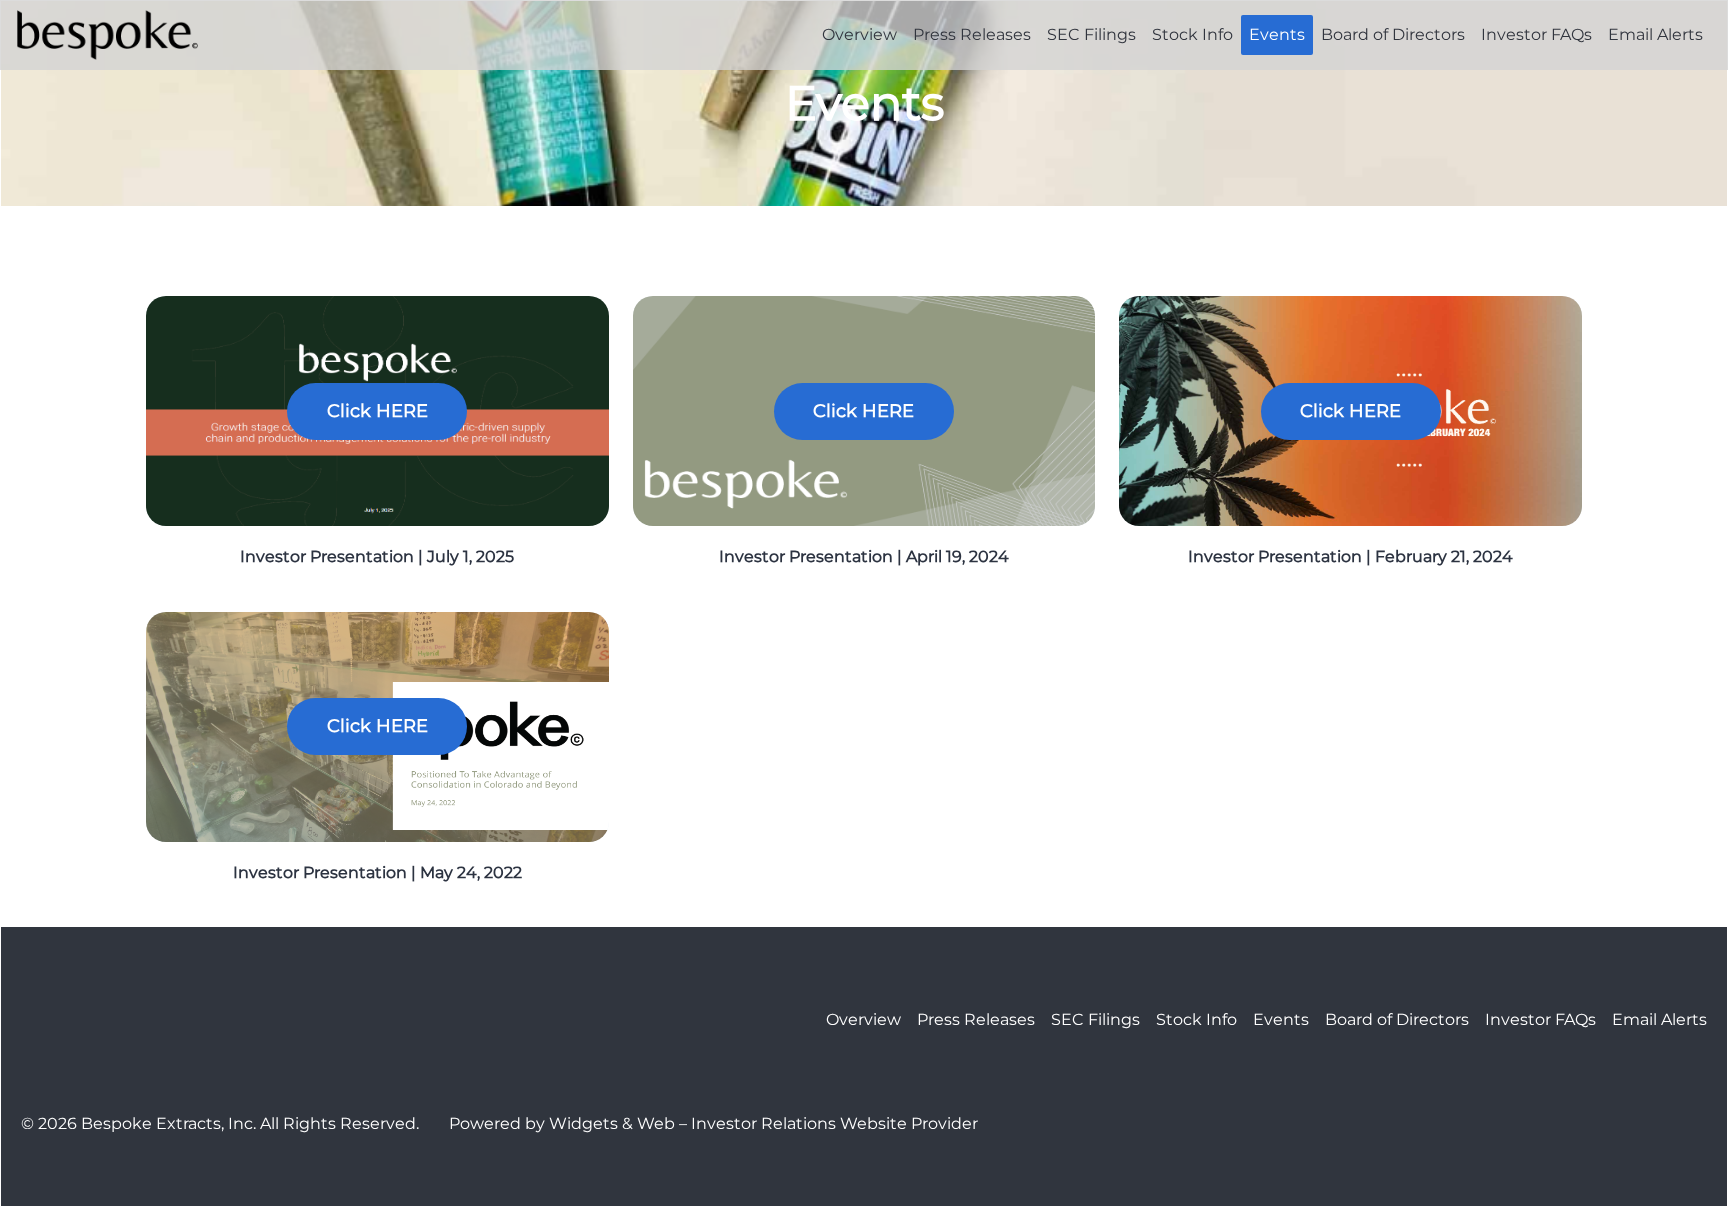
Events (1277, 34)
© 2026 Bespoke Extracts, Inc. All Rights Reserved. (220, 1123)
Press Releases (972, 34)
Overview (859, 34)
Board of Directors (1393, 34)
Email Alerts (1655, 34)
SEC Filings (1091, 34)
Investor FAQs (1536, 34)
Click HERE (377, 411)
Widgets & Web (612, 1123)
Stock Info (1192, 34)
